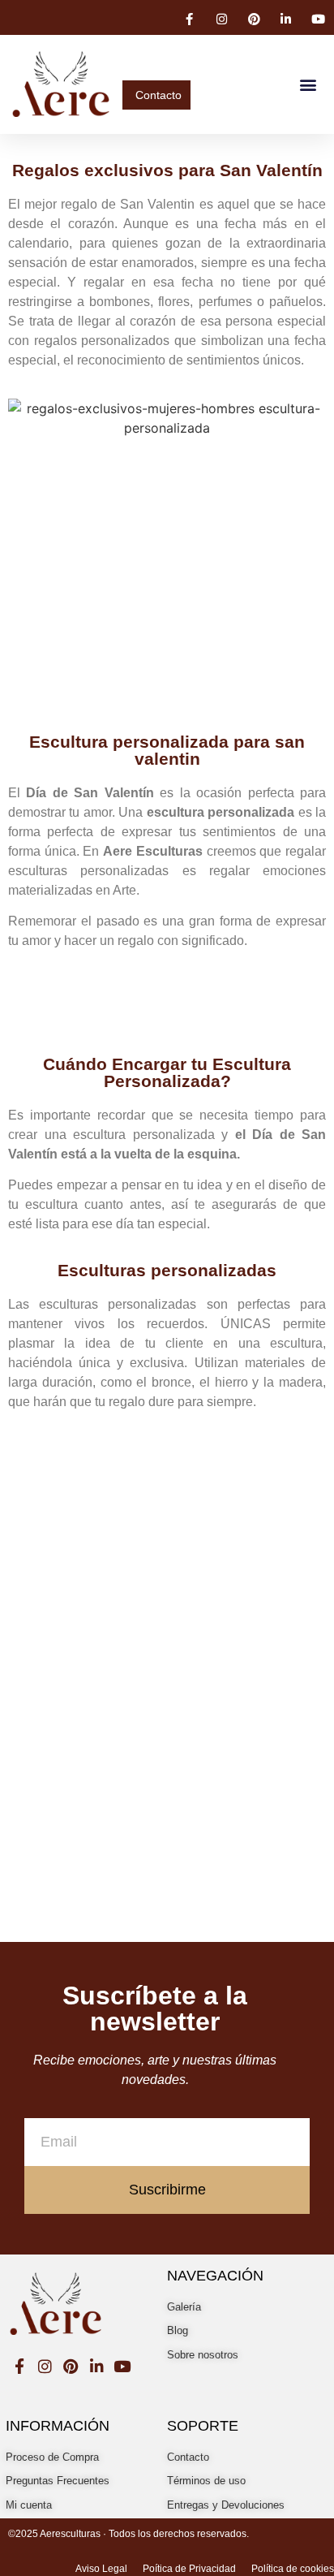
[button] (308, 84)
